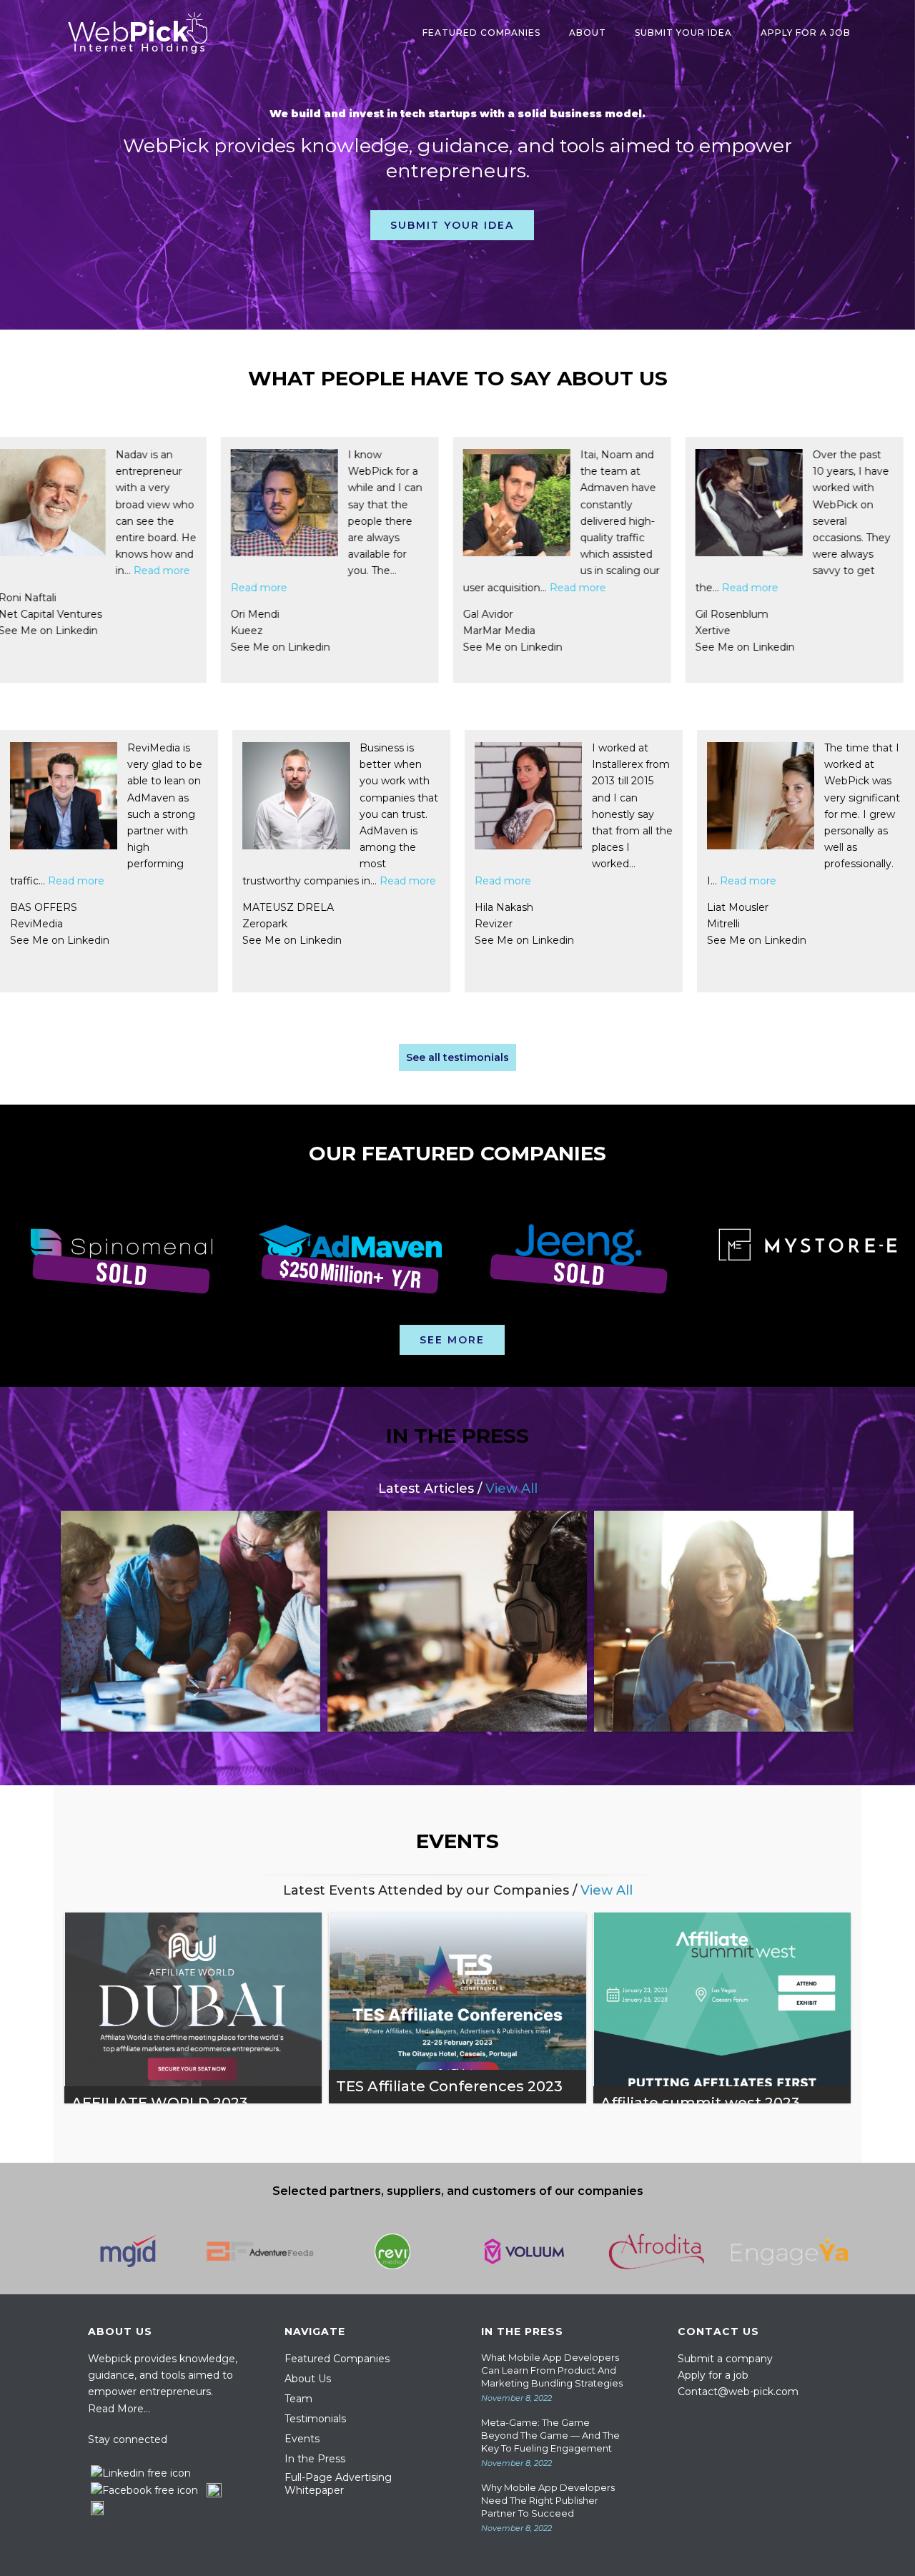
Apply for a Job (806, 33)
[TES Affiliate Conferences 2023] (457, 2008)
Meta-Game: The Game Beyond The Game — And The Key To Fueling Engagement (550, 2435)
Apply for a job (713, 2375)
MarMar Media (92, 631)
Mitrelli (361, 924)
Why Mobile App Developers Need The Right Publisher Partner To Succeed (548, 2500)
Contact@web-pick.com (738, 2392)
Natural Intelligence (626, 924)
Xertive (306, 631)
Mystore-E (835, 924)
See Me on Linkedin (105, 647)
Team (298, 2399)
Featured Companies (337, 2359)
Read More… (119, 2409)
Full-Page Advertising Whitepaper (338, 2484)
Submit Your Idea (683, 33)
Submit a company (725, 2359)
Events (302, 2439)
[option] (114, 1258)
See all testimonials (457, 1057)
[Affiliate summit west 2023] (722, 2008)
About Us (308, 2379)
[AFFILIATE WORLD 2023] (193, 2008)
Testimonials (315, 2419)
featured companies (481, 33)
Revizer (131, 924)
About (588, 33)
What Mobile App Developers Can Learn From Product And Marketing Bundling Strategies (552, 2370)
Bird (530, 631)
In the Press (315, 2459)
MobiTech (777, 631)
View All (511, 1489)
